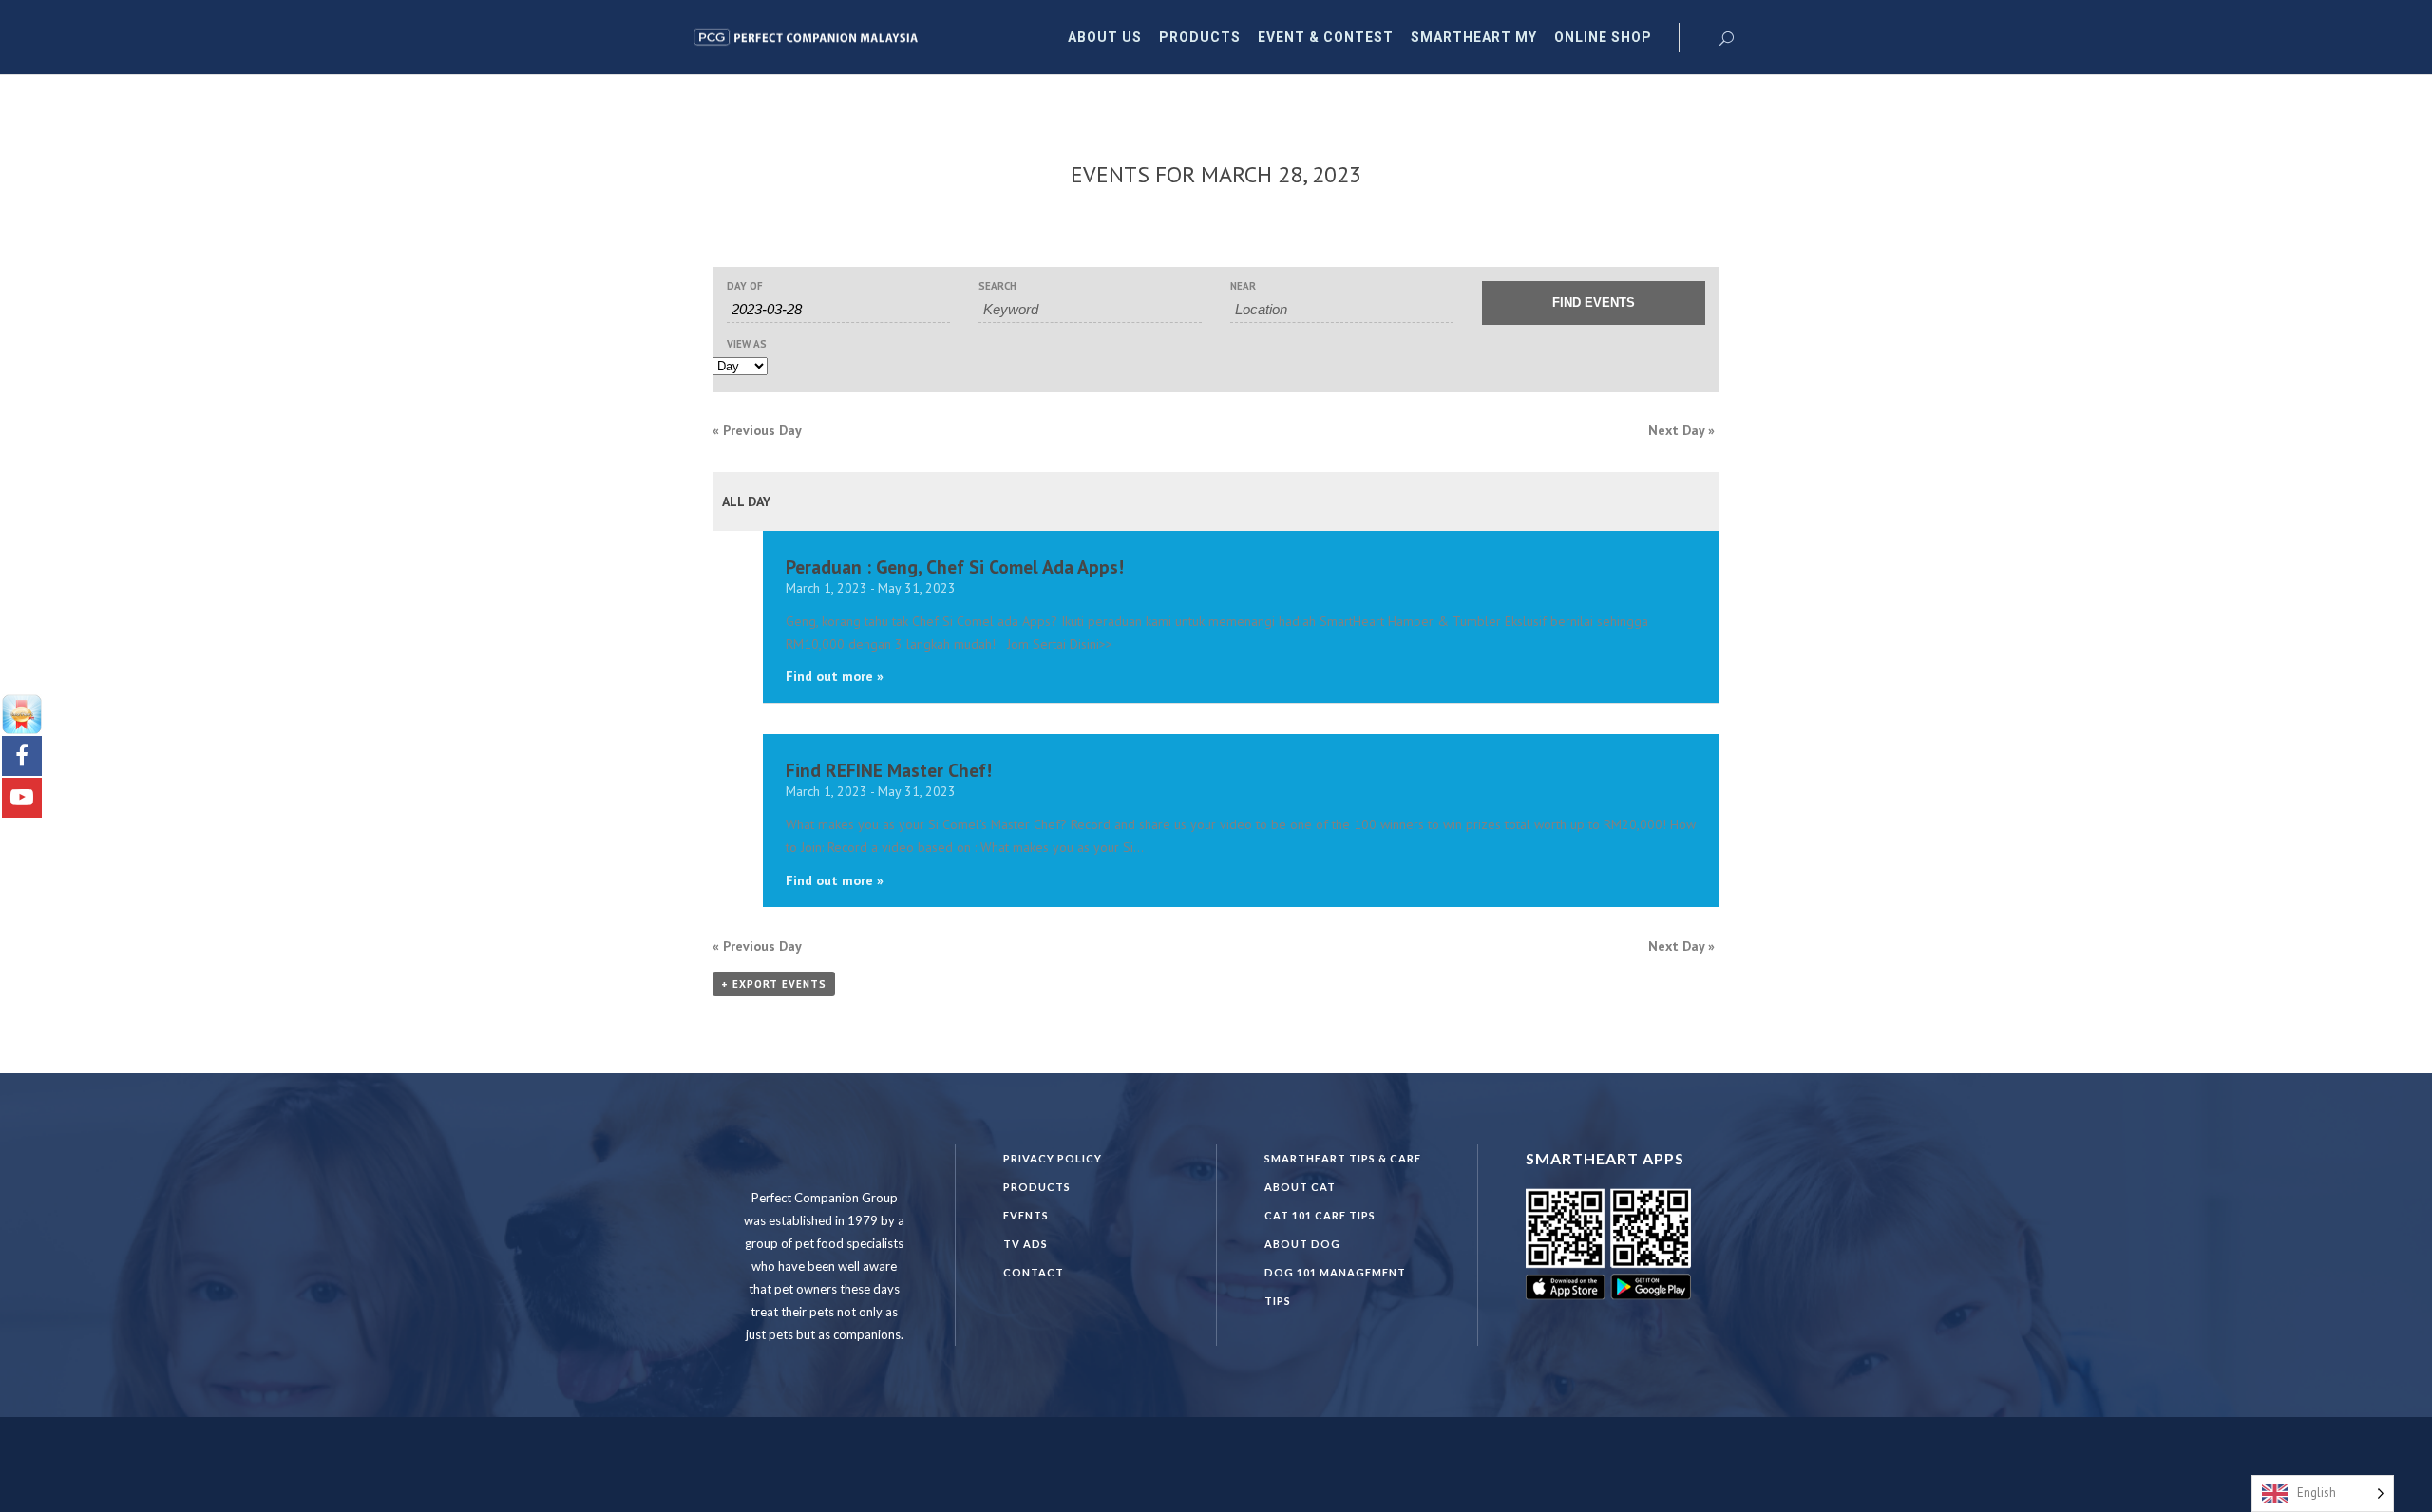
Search (997, 286)
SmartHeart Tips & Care (1343, 1158)
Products (1037, 1187)
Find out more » (835, 676)
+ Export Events (774, 984)
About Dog (1302, 1244)
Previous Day (757, 430)
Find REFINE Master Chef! (889, 770)
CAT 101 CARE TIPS (1320, 1215)
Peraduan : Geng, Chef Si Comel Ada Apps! (955, 567)
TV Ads (1026, 1244)
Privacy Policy (1053, 1158)
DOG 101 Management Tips (1335, 1286)
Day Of (745, 286)
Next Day (1681, 430)
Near (1243, 286)
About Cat (1300, 1187)
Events (1026, 1215)
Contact (1034, 1272)
